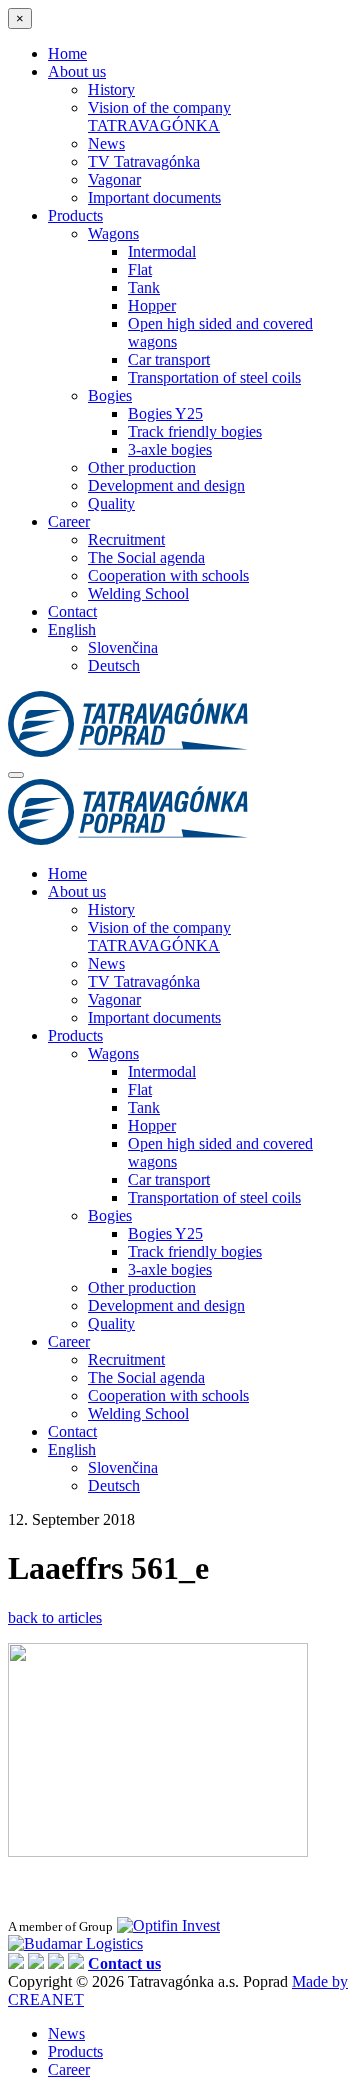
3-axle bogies (170, 449)
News (106, 143)
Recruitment (126, 539)
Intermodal (162, 251)
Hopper (152, 305)
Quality (111, 503)
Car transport (169, 359)
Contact (72, 611)
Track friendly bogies (195, 431)
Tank (144, 287)
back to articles (55, 1617)
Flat (140, 269)
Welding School (138, 593)
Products (75, 215)
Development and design (166, 485)
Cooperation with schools (168, 575)
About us (77, 71)
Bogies (110, 395)
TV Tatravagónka (144, 161)
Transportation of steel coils (214, 377)
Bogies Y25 (165, 413)
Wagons (113, 233)
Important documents (154, 197)
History (111, 89)
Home (67, 53)
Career (69, 521)
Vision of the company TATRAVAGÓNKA (159, 116)
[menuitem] (72, 629)
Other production (142, 467)
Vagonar (114, 179)
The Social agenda (146, 557)
